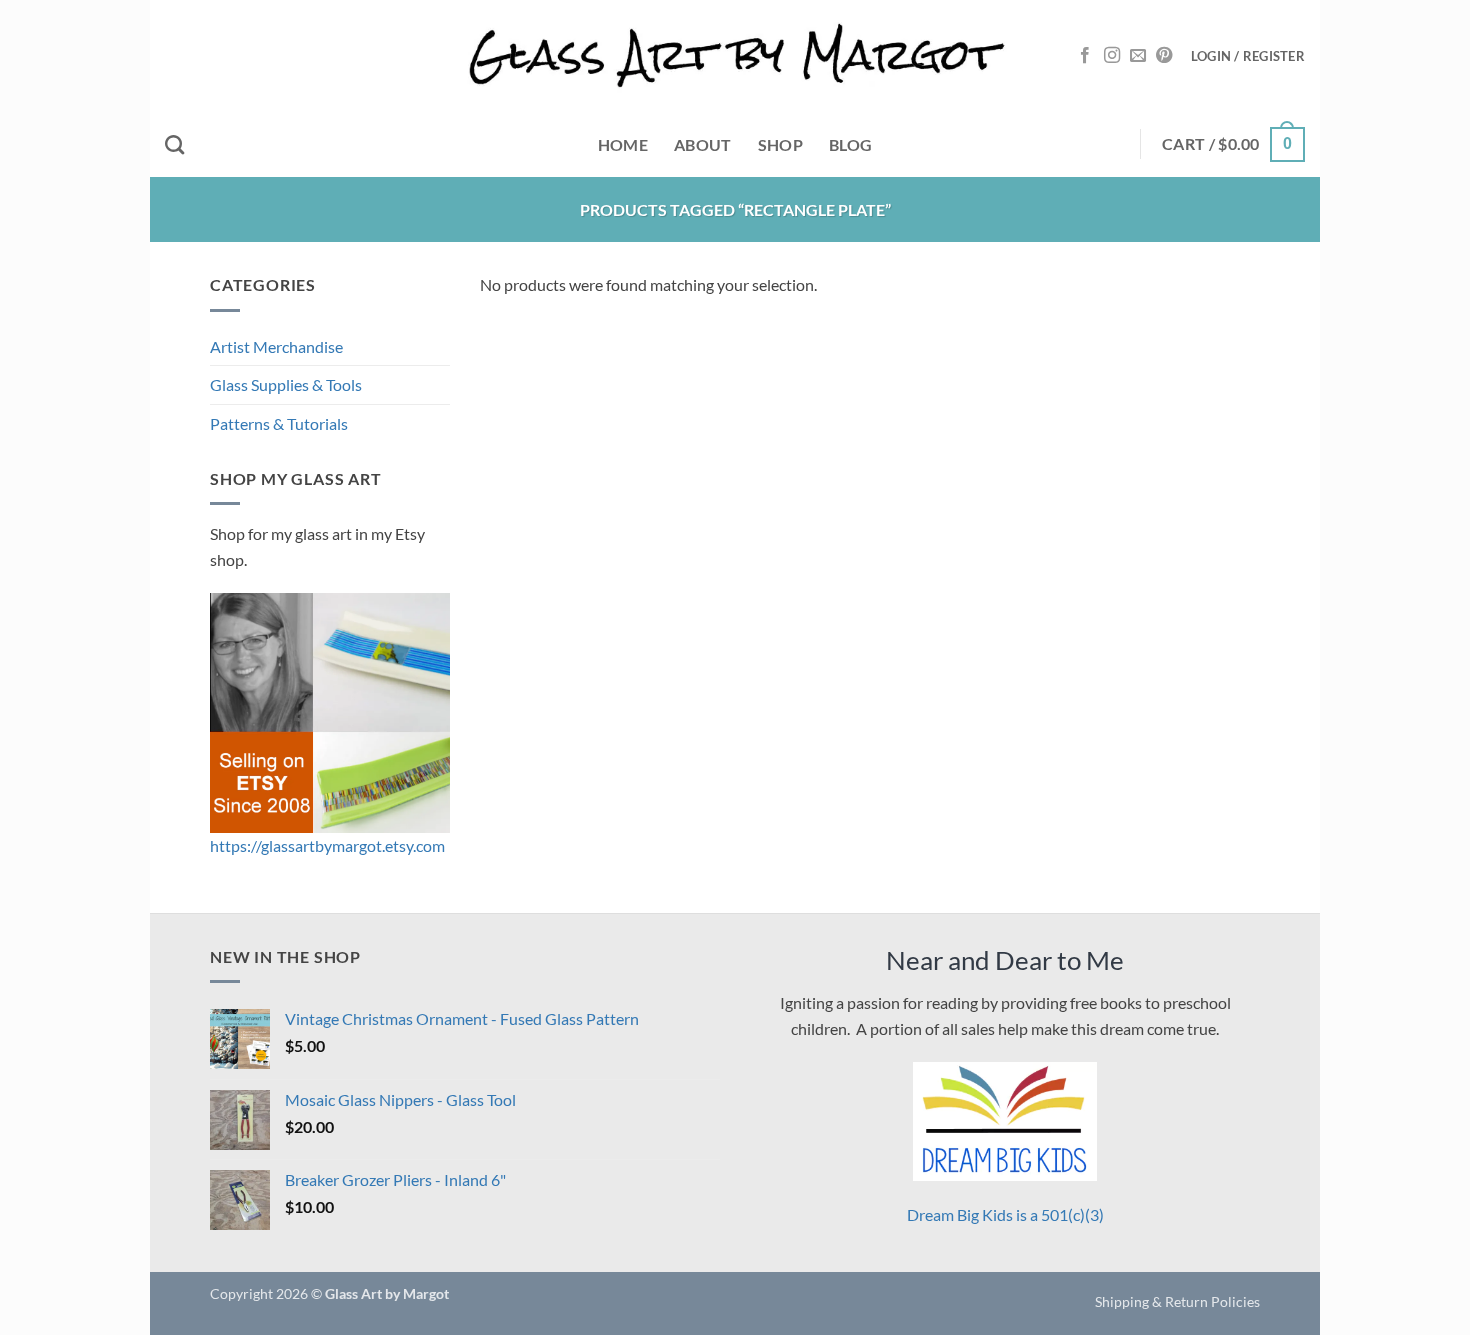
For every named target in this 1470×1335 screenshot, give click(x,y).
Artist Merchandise (276, 346)
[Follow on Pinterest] (1164, 56)
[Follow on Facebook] (1085, 56)
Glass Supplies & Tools (286, 384)
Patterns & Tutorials (279, 423)
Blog (850, 144)
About (703, 144)
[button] (1248, 56)
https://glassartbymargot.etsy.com (327, 845)
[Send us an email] (1138, 56)
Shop (780, 144)
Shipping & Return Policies (1177, 1301)
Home (623, 144)
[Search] (174, 144)
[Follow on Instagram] (1112, 56)
